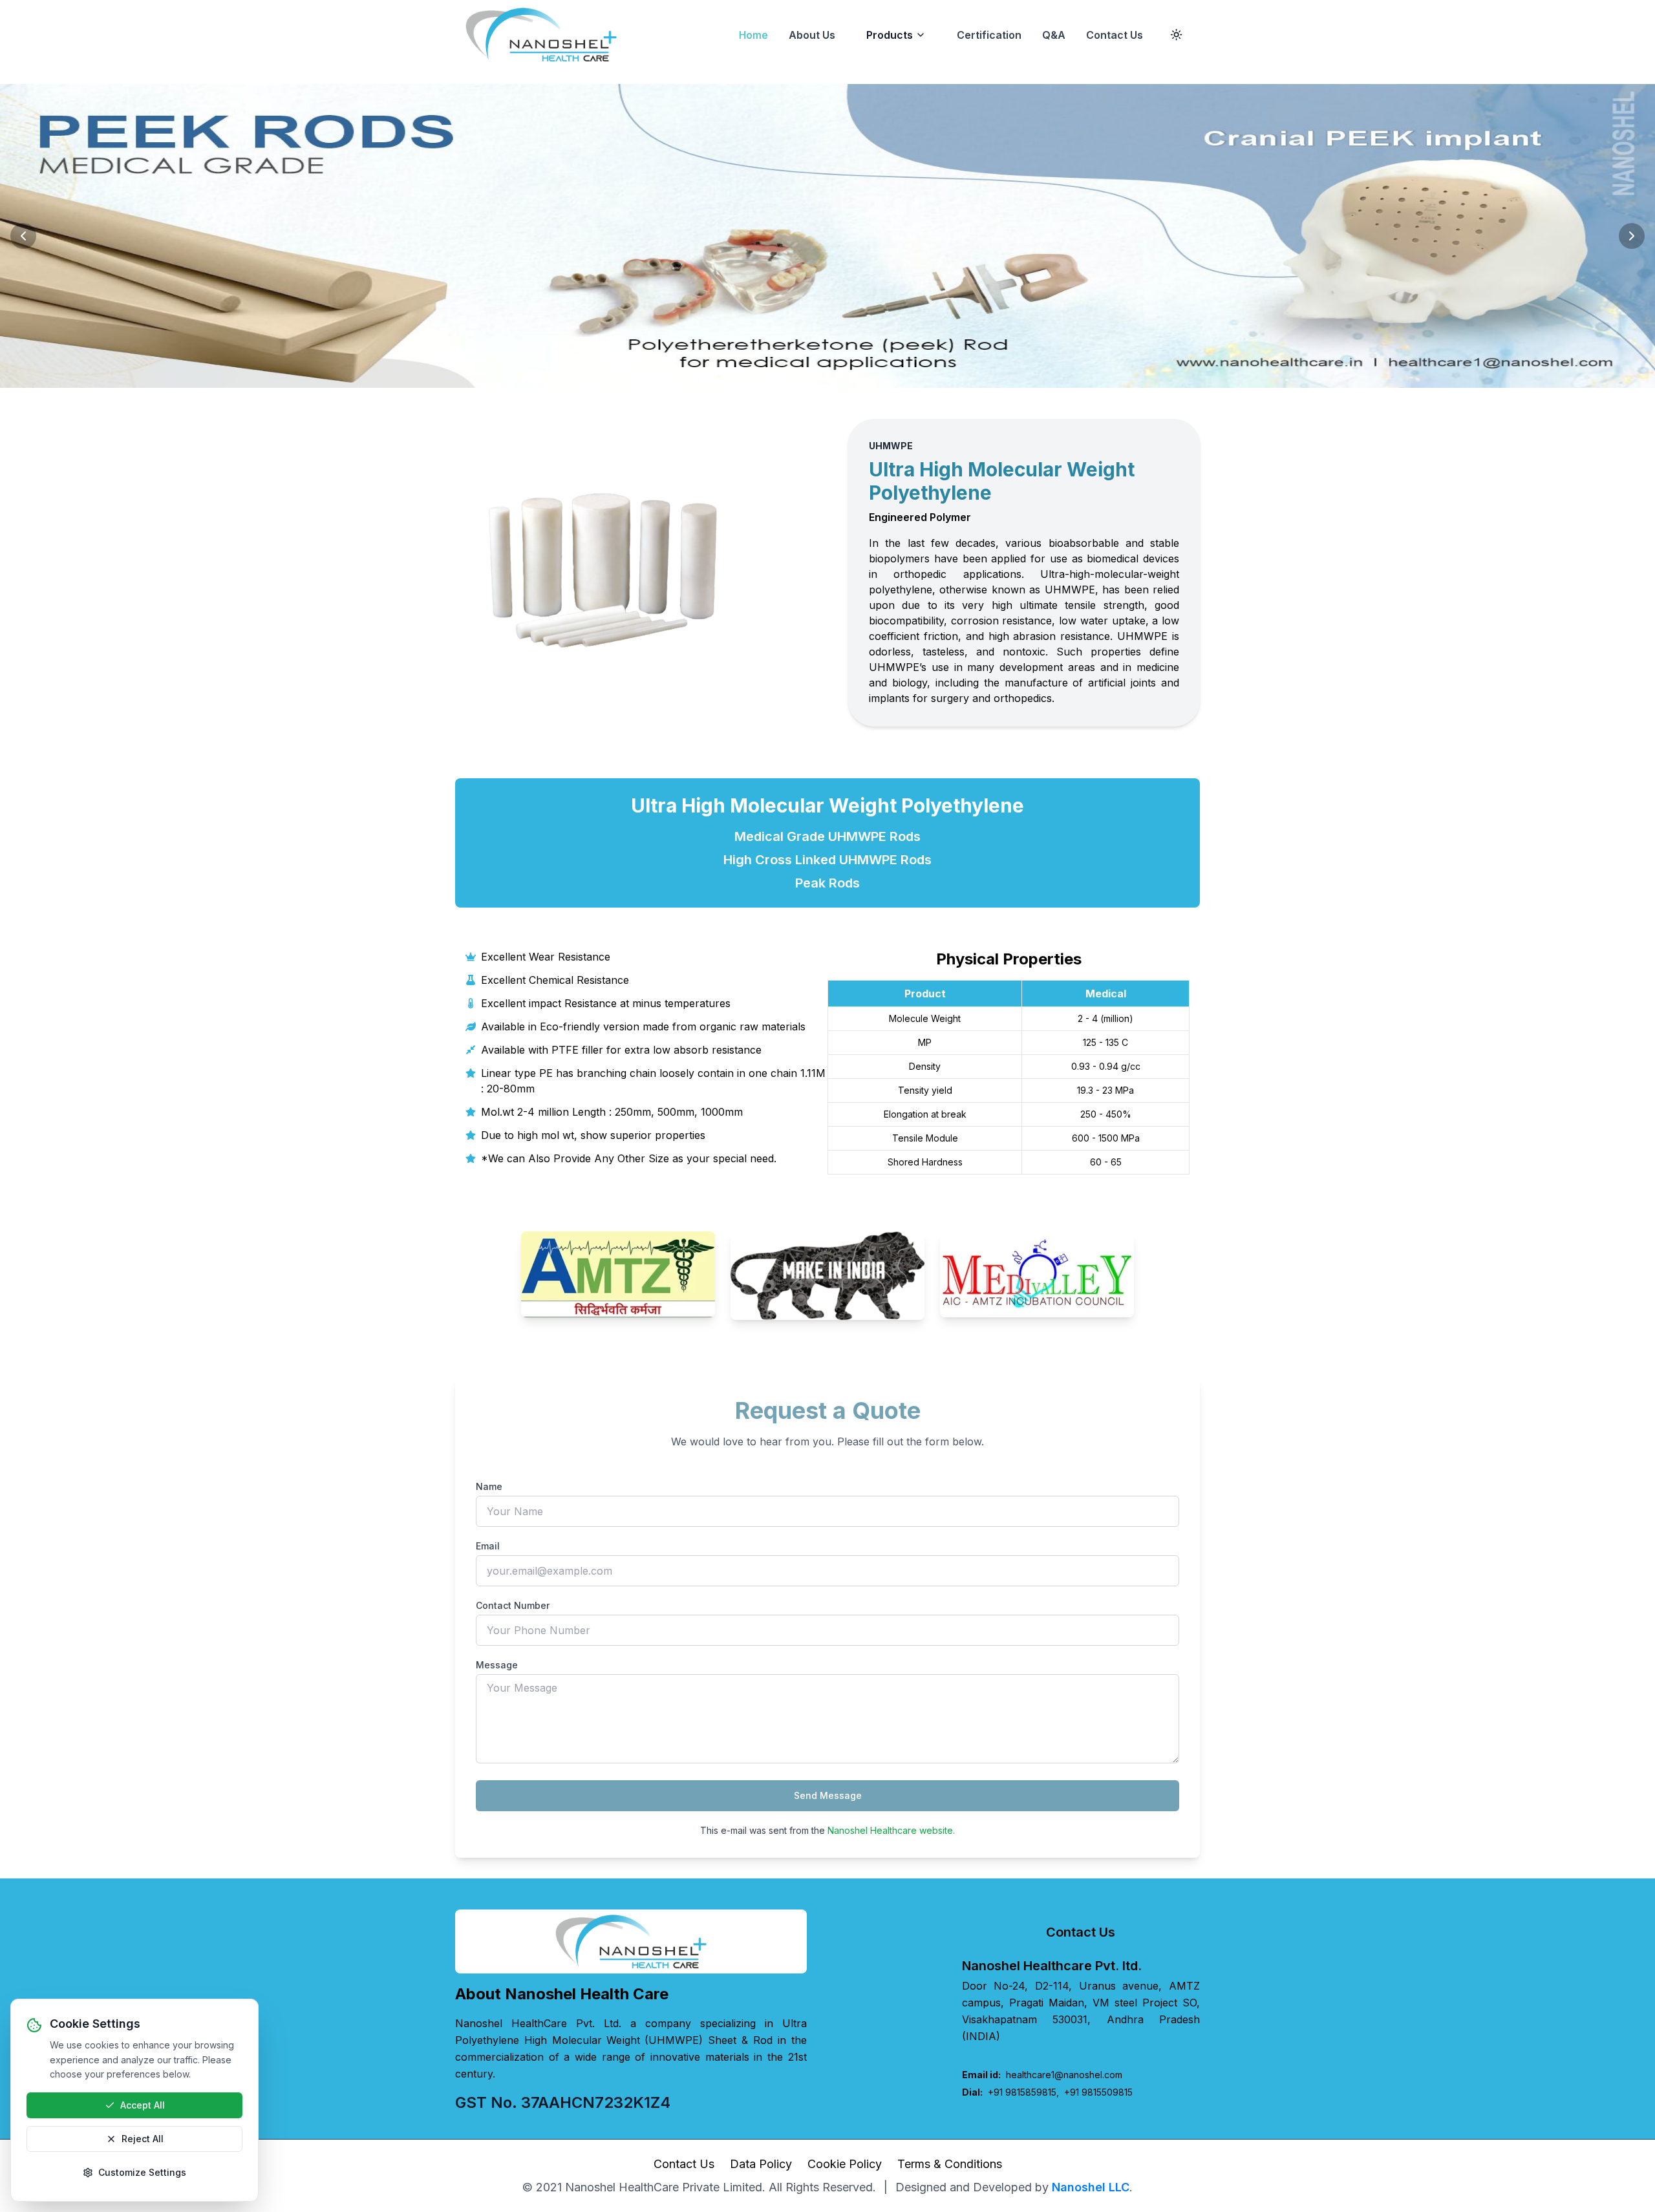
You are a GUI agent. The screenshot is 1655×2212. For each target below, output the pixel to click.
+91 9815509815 (1098, 2092)
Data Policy (761, 2164)
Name (489, 1486)
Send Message (828, 1795)
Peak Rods (827, 883)
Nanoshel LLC (1091, 2187)
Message (497, 1665)
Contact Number (513, 1605)
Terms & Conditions (950, 2164)
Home (753, 35)
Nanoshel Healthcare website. (891, 1830)
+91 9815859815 (1022, 2092)
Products (890, 35)
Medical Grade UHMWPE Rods (827, 836)
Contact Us (1115, 35)
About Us (812, 35)
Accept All (143, 2105)
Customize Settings (142, 2172)
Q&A (1054, 35)
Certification (989, 35)
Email (488, 1546)
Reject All (143, 2139)
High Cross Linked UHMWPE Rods (827, 860)
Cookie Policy (845, 2164)
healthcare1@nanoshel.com (1042, 2075)
